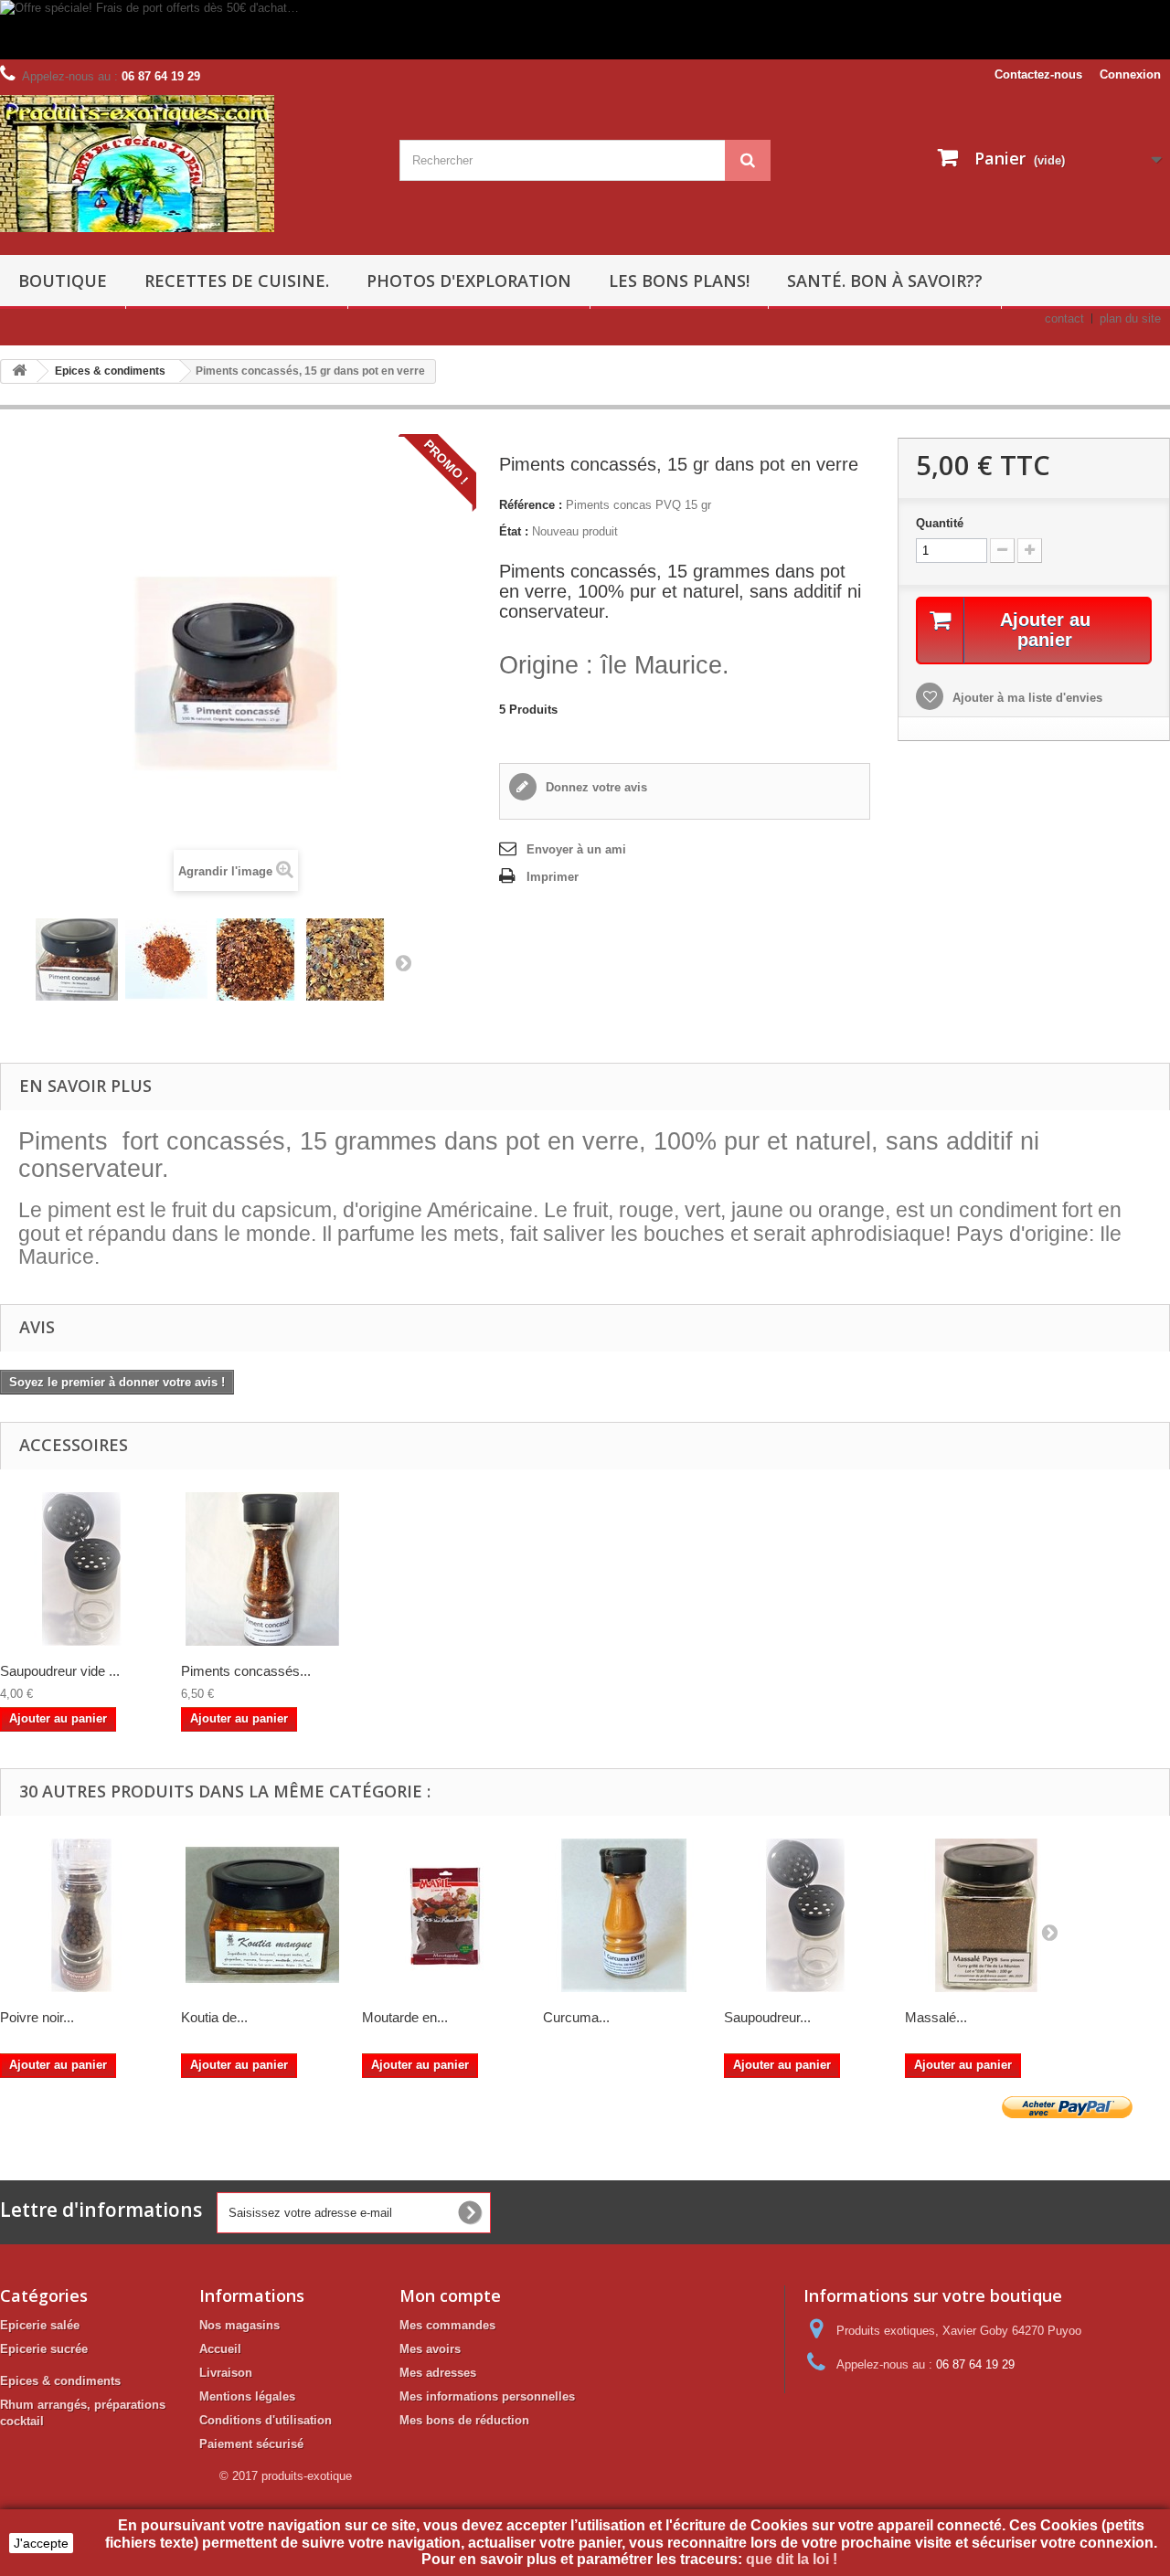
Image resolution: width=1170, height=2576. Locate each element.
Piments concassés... (246, 1671)
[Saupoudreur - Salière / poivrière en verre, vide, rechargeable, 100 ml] (81, 1569)
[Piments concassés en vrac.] (166, 959)
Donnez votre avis (595, 787)
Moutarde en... (405, 2017)
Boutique (63, 281)
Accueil (220, 2349)
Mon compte (450, 2295)
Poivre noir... (37, 2017)
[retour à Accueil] (19, 371)
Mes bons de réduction (464, 2420)
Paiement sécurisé (251, 2444)
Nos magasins (239, 2325)
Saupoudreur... (767, 2017)
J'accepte (41, 2543)
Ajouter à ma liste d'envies (1026, 698)
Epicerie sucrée (44, 2349)
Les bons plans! (679, 281)
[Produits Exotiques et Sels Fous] (186, 164)
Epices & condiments (60, 2381)
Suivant (403, 962)
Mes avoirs (430, 2349)
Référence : (531, 505)
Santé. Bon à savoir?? (885, 281)
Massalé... (936, 2017)
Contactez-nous (1038, 74)
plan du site (1130, 318)
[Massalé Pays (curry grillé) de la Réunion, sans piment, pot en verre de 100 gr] (986, 1915)
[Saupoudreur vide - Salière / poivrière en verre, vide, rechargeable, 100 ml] (805, 1915)
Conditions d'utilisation (266, 2420)
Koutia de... (214, 2017)
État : (514, 531)
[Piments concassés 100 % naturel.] (256, 959)
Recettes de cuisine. (237, 281)
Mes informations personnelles (487, 2396)
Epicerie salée (40, 2325)
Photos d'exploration (469, 281)
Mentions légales (247, 2396)
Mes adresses (438, 2373)
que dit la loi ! (793, 2559)
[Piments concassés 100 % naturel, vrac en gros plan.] (346, 959)
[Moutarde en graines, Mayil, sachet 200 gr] (443, 1915)
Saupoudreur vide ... (60, 1671)
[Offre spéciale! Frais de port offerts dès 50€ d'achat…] (535, 30)
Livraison (226, 2373)
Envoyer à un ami (576, 849)
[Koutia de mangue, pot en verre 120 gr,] (262, 1915)
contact (1064, 318)
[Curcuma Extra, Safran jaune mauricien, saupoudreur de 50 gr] (624, 1915)
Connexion (1130, 74)
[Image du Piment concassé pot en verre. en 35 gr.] (77, 959)
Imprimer (553, 877)
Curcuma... (576, 2017)
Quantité (940, 523)
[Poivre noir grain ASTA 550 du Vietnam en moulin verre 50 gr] (81, 1915)
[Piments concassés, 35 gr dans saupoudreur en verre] (262, 1569)
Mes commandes (447, 2325)
